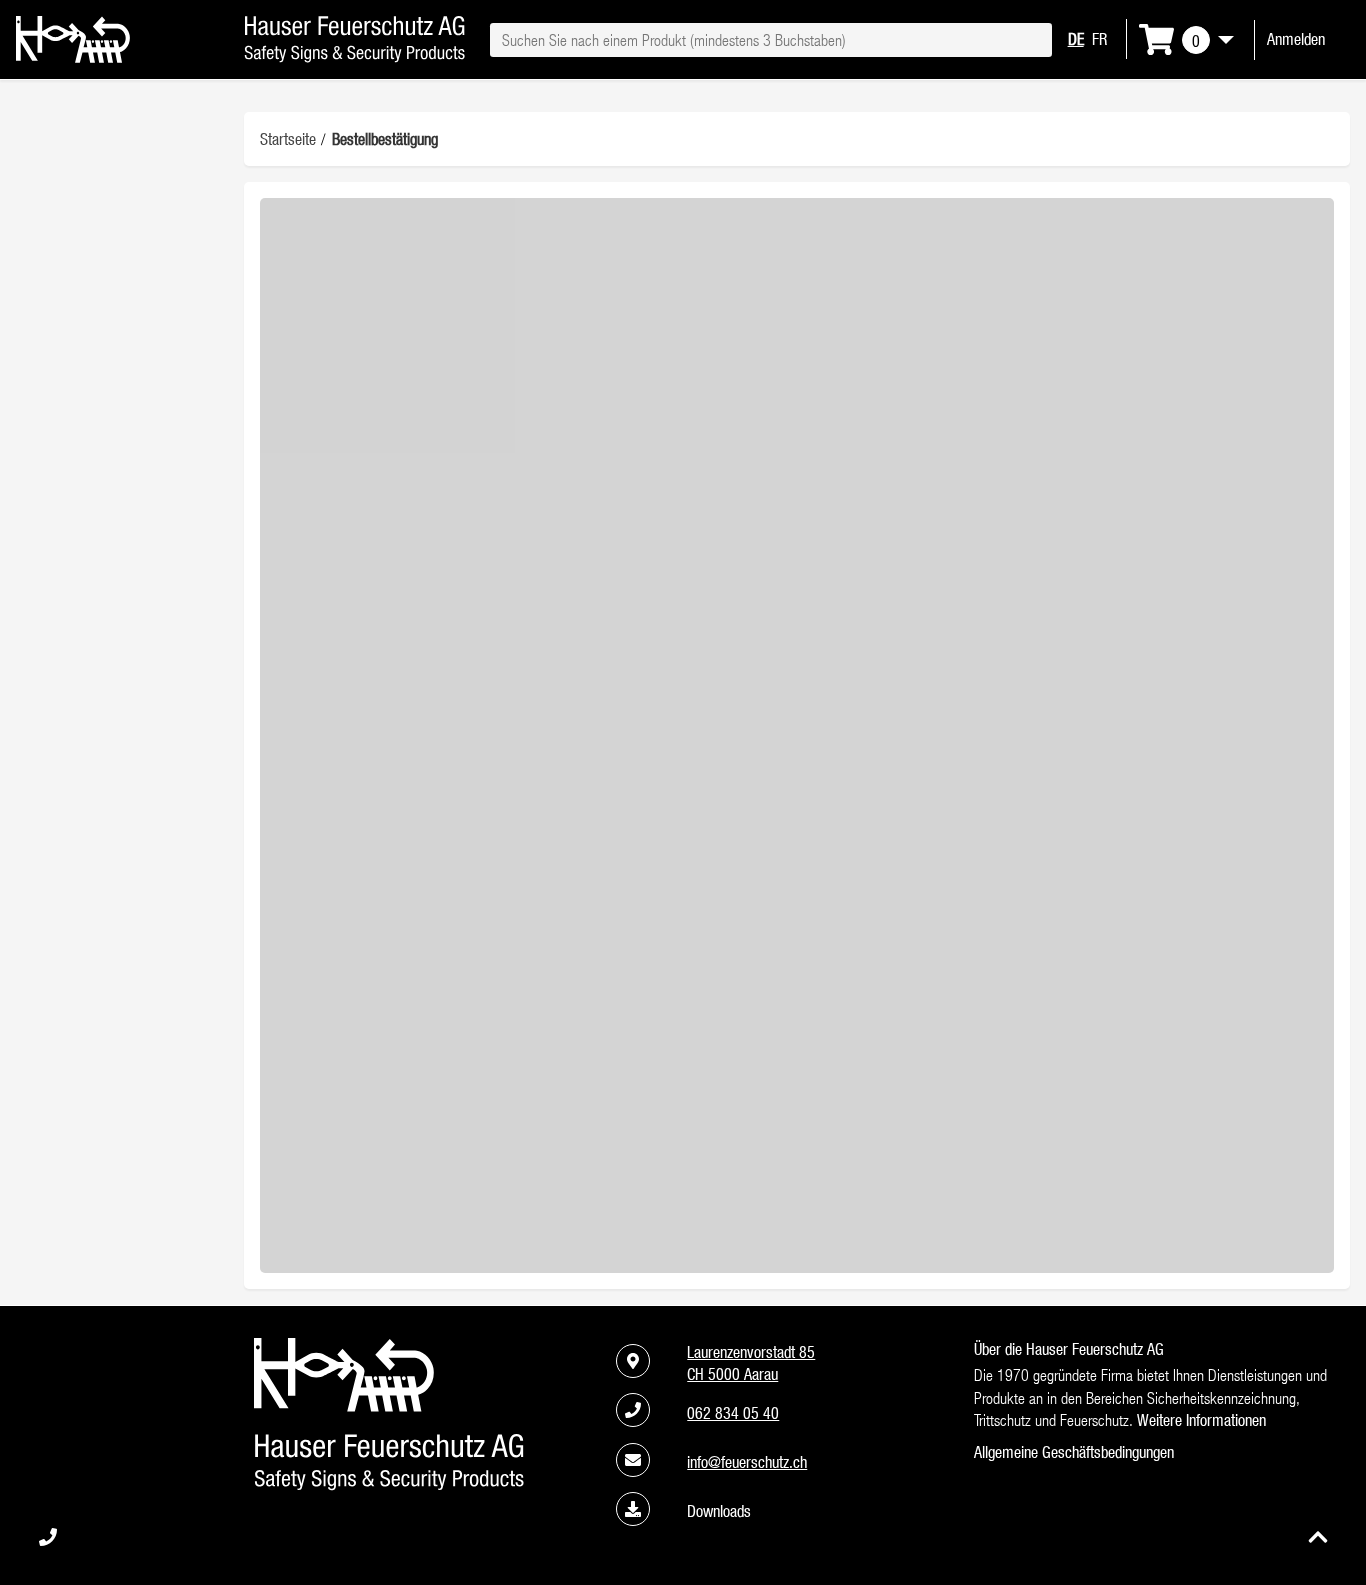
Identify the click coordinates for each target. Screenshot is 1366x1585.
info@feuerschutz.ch (747, 1462)
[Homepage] (73, 57)
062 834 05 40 (733, 1413)
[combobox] (770, 40)
